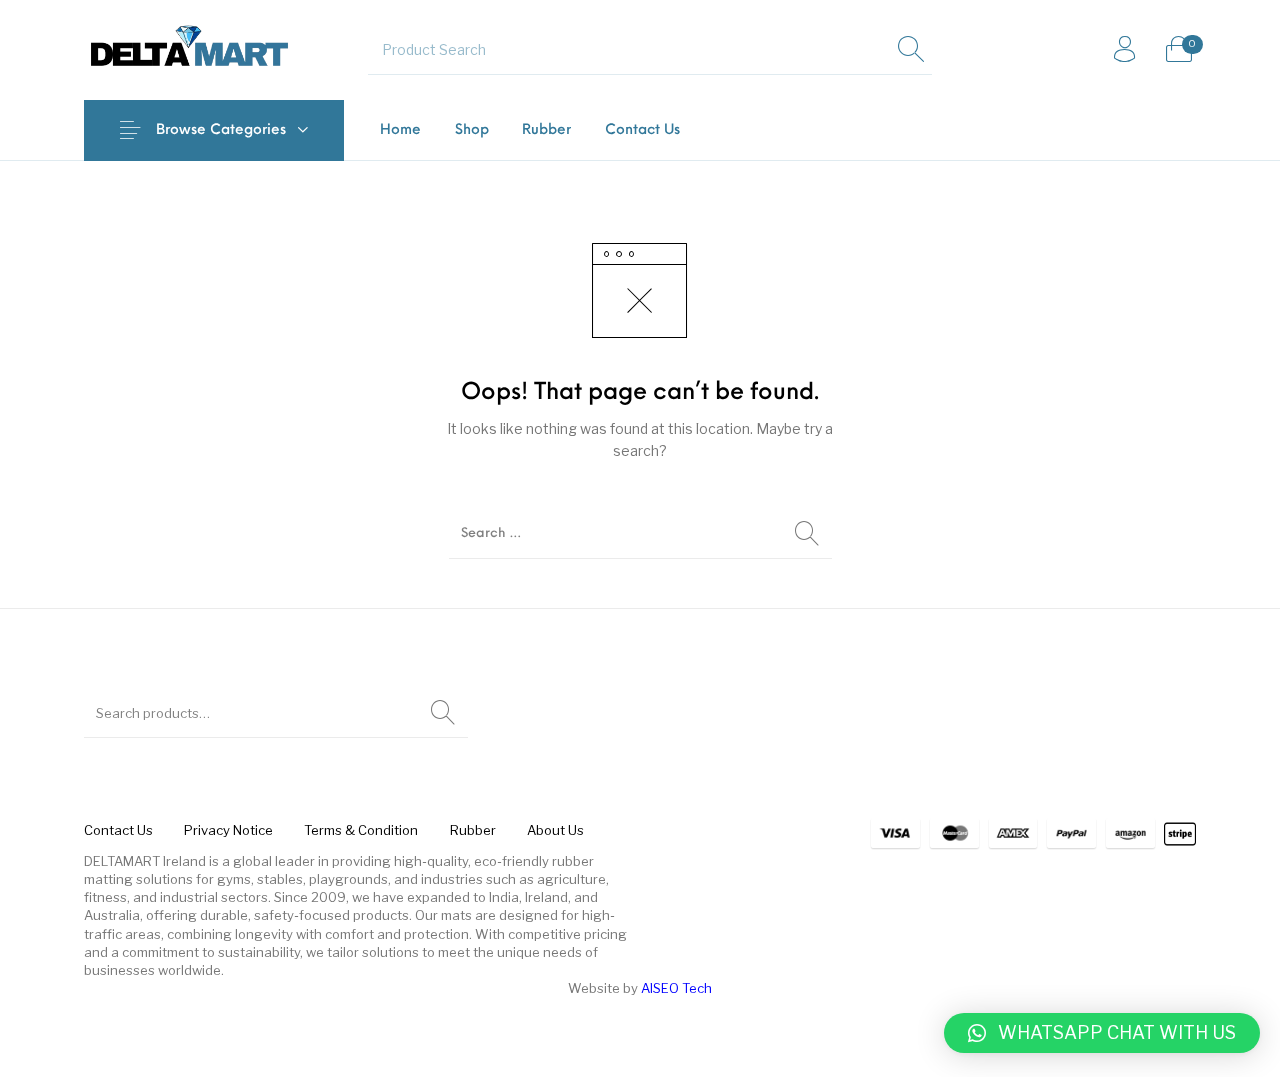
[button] (1102, 1033)
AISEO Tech (676, 988)
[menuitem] (400, 130)
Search (443, 713)
